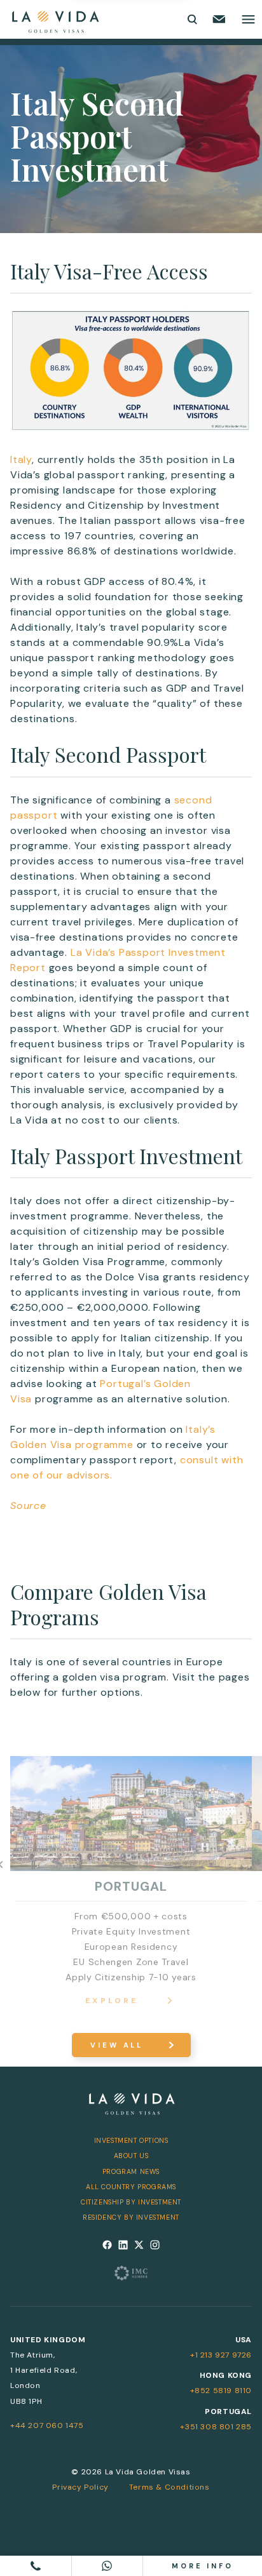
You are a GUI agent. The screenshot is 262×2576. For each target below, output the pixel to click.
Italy (21, 460)
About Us (131, 2156)
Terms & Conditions (169, 2487)
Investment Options (131, 2140)
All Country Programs (131, 2187)
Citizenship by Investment (131, 2202)
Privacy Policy (80, 2487)
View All (117, 2045)
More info (203, 2566)
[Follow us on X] (139, 2245)
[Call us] (36, 2566)
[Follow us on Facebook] (107, 2245)
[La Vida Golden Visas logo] (55, 19)
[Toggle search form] (191, 19)
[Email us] (219, 19)
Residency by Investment (131, 2217)
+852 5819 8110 (221, 2391)
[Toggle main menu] (248, 19)
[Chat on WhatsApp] (108, 2566)
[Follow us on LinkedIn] (123, 2245)
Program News (131, 2171)
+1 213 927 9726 (221, 2355)
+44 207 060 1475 (47, 2425)
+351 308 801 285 (216, 2427)
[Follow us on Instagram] (155, 2245)
